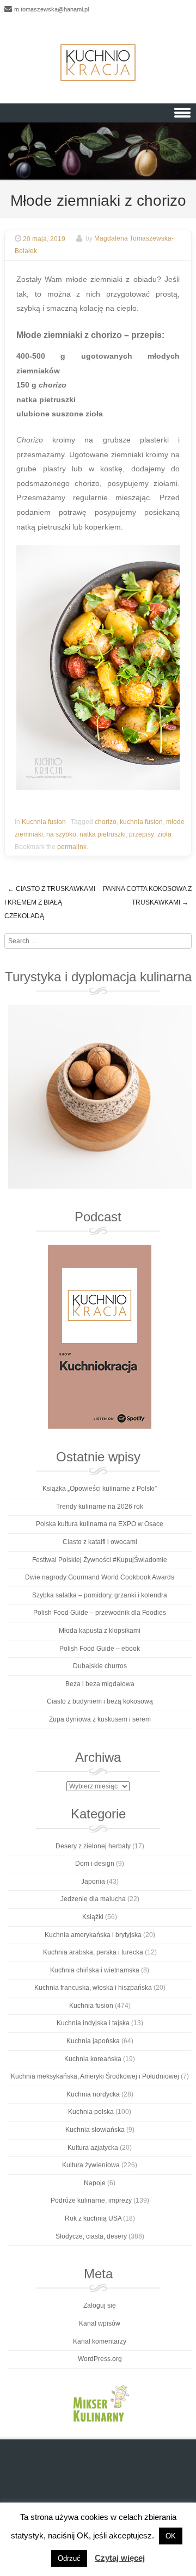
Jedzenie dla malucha (93, 1899)
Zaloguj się (100, 2306)
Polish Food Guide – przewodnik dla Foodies (100, 1613)
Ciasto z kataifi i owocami (100, 1542)
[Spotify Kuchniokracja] (100, 1337)
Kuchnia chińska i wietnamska (95, 1970)
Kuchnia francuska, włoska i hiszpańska (93, 1988)
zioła (164, 834)
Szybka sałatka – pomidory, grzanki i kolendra (100, 1595)
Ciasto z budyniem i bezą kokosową (100, 1701)
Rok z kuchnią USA (93, 2218)
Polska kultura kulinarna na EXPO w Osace (100, 1524)
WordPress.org (100, 2359)
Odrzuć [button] (69, 2558)
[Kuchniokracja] (98, 63)
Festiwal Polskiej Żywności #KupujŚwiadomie (100, 1560)
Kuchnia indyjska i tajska (93, 2023)
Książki (93, 1917)
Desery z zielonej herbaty (93, 1846)
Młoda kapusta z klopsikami (100, 1631)
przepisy (142, 834)
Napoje (95, 2183)
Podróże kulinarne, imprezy (91, 2200)
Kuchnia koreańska (93, 2059)
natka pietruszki (103, 834)
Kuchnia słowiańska (95, 2130)
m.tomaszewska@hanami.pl (51, 9)
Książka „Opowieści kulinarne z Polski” (100, 1489)
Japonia (93, 1882)
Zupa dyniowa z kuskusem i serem (100, 1719)
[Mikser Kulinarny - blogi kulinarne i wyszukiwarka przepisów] (100, 2403)
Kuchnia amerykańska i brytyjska (93, 1935)
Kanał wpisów (100, 2323)
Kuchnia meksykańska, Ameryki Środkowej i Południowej (95, 2076)
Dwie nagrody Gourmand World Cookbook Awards (100, 1577)
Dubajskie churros (100, 1666)
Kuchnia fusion (44, 822)
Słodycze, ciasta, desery (91, 2236)
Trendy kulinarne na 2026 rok (100, 1507)
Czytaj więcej (120, 2558)
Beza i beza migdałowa (100, 1684)
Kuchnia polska (91, 2112)
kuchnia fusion (141, 822)
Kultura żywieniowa (91, 2165)
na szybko (61, 834)
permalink (72, 847)
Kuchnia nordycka (93, 2094)
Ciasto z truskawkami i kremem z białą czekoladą (50, 902)
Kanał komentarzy (100, 2341)
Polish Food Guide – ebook (100, 1649)
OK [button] (171, 2536)
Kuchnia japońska (93, 2041)
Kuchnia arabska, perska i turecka (93, 1952)
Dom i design (95, 1864)
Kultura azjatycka (93, 2148)
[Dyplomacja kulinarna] (100, 1097)
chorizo (106, 822)
